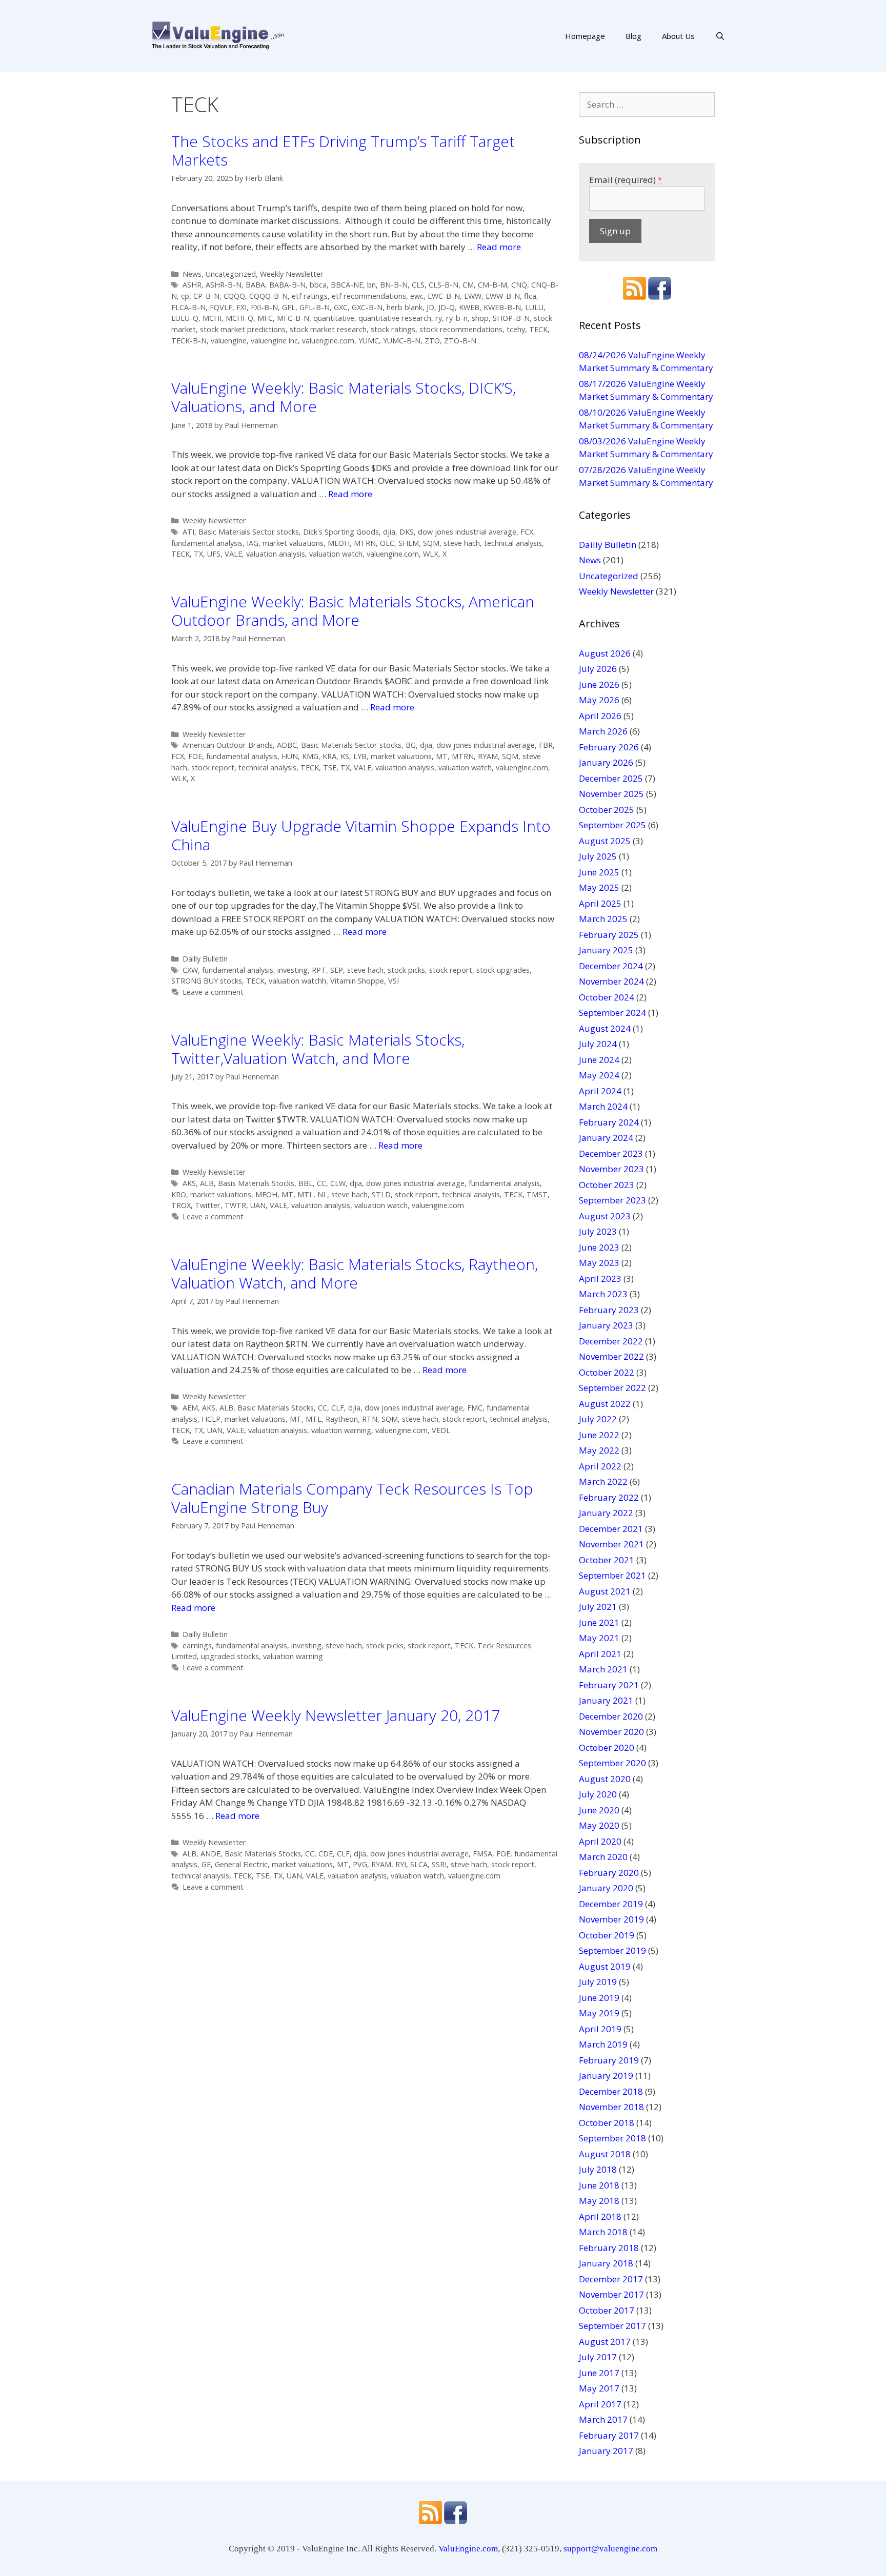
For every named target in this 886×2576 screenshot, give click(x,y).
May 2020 (599, 1825)
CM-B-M (492, 285)
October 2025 (607, 810)
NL (322, 1194)
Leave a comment (213, 992)
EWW (473, 296)
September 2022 (612, 1388)
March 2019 (603, 2044)
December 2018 (611, 2091)
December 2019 (611, 1904)
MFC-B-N (293, 318)
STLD (381, 1194)
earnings (197, 1645)
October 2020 (607, 1747)
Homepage (585, 36)
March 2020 (603, 1857)
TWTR (235, 1205)
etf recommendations (369, 296)
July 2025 (598, 856)
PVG (360, 1864)
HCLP (211, 1419)
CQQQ (234, 296)
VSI (394, 981)
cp (185, 296)
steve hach (462, 543)
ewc (417, 296)
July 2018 (598, 2169)
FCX (527, 532)
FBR (546, 745)
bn (371, 285)
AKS (189, 1183)
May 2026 (599, 700)
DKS (407, 532)
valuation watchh (297, 981)
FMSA (482, 1854)
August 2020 (605, 1779)
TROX (181, 1205)
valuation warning (341, 1430)
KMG (310, 756)
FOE (195, 756)
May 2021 (599, 1638)
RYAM (488, 756)
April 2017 (600, 2404)
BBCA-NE (347, 285)
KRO (179, 1194)
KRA (329, 756)
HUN (290, 756)
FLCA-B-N (188, 307)
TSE (330, 768)
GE (206, 1864)
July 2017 (598, 2357)
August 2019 (605, 1966)
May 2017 (599, 2388)
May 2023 (599, 1263)
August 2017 (605, 2342)
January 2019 (606, 2076)
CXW (190, 970)
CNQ (519, 285)
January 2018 (606, 2263)
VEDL (441, 1430)
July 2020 (598, 1794)
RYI (401, 1864)
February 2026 (609, 747)
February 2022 (609, 1497)
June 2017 (599, 2373)
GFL (289, 307)
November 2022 (611, 1356)
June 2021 (599, 1622)
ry (439, 318)
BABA (255, 285)
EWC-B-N (444, 296)
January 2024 (606, 1138)
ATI (188, 532)
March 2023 (603, 1294)
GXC (341, 307)
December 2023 (611, 1153)
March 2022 (603, 1481)
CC (321, 1183)
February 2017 (609, 2435)
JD (430, 307)
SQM (431, 543)
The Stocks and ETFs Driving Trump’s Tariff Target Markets (343, 150)
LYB (360, 756)
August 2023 (605, 1216)
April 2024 (600, 1091)
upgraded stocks (230, 1656)
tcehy (516, 329)
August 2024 (605, 1028)
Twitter (208, 1205)
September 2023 (612, 1200)
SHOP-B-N (511, 318)
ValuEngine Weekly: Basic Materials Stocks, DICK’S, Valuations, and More (344, 397)
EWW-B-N (503, 296)
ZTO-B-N (460, 341)
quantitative (334, 318)
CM (468, 285)
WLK (431, 554)
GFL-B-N (315, 307)
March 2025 (603, 919)
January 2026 (606, 762)
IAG (253, 543)
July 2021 (598, 1607)
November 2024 (611, 981)
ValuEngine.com (468, 2549)
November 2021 (611, 1544)
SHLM (409, 543)
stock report (213, 768)
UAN (258, 1205)
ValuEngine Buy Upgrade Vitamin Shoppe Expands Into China (361, 835)
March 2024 (603, 1106)
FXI (241, 307)
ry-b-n (457, 318)
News (192, 274)
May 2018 (599, 2201)
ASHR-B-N (224, 285)
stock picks (406, 970)
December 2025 (611, 778)
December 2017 (611, 2279)
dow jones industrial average (467, 532)
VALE (233, 554)
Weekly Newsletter (292, 274)
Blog (633, 36)
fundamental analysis (207, 543)
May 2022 (599, 1450)
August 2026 (605, 653)
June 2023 (599, 1247)
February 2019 (609, 2060)
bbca (318, 285)
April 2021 (600, 1654)
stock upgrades (503, 970)
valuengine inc (274, 341)
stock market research (328, 329)
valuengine (229, 341)
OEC (387, 543)
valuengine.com (328, 341)
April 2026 (600, 716)
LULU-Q (185, 318)
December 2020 (611, 1716)
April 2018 (600, 2216)
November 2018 (611, 2107)
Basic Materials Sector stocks (249, 532)
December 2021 (611, 1529)
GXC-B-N (367, 307)
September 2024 (612, 1013)
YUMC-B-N (402, 341)
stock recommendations (461, 329)
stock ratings (393, 329)
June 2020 (599, 1810)
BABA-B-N (287, 285)
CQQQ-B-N (268, 296)
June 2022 (599, 1435)
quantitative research (395, 318)
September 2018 (612, 2138)
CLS (418, 285)
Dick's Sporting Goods (341, 532)
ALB (207, 1183)
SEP (337, 970)
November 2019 (611, 1919)
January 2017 (606, 2451)
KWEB (469, 307)
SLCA (419, 1864)
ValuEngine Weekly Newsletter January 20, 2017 (336, 1715)
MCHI (212, 318)
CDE (326, 1854)
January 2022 (606, 1513)
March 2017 (603, 2419)
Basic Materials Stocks (276, 1408)
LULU (534, 307)
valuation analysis (276, 554)
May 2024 (599, 1075)
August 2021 (605, 1591)
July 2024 (598, 1044)
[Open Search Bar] (720, 36)
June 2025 (599, 872)
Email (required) (626, 180)
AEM (190, 1408)
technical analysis (513, 543)
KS (345, 756)
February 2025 (609, 935)
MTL (305, 1194)
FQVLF (221, 307)
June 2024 (599, 1060)
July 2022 (598, 1419)
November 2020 (611, 1732)
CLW (338, 1183)
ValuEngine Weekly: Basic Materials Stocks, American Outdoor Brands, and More (353, 611)
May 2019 (599, 2013)
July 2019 (598, 1982)
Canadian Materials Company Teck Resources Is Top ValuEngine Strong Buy (352, 1498)
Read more (499, 247)
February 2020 (609, 1873)
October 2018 (607, 2123)
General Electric (241, 1864)
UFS (214, 554)
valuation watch (336, 554)
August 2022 (605, 1404)
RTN (370, 1419)
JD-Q (447, 307)
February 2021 (609, 1685)
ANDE (210, 1854)
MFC (265, 318)
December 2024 (611, 966)
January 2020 (606, 1888)
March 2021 (603, 1669)
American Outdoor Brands (228, 745)
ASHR (192, 285)
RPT (319, 970)
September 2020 (612, 1763)
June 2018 (599, 2185)
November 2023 (611, 1169)
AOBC (287, 745)
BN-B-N (394, 285)
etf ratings (310, 296)
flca (530, 296)
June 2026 (599, 684)
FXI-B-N (264, 307)
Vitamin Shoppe (357, 981)
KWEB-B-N (502, 307)
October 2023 (607, 1185)
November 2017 (611, 2294)
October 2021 (607, 1560)
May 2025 (599, 887)
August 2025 (605, 841)
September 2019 (612, 1950)
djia (389, 532)
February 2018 (609, 2248)
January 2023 (606, 1325)
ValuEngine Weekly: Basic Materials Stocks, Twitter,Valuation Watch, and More (318, 1049)
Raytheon (342, 1419)
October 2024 (607, 997)
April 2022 (600, 1466)
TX (198, 554)
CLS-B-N (444, 285)
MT (442, 756)
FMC (475, 1408)
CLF (338, 1408)
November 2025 (611, 794)
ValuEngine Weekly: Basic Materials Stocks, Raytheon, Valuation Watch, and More (355, 1273)
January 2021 (606, 1700)
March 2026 (603, 731)
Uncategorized (231, 274)
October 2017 (607, 2310)
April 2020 (600, 1841)
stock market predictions (243, 329)
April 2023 (600, 1279)
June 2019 (599, 1998)
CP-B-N (206, 296)
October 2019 (607, 1935)
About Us (678, 36)
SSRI (439, 1864)
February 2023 (609, 1310)
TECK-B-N (189, 341)
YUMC (369, 341)
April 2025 (600, 903)
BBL (306, 1183)
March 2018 (603, 2232)
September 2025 (612, 825)
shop (480, 318)
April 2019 (600, 2029)
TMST (537, 1194)
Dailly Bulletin (205, 959)
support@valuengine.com (610, 2549)
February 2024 (609, 1122)
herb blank (405, 307)
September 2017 (612, 2326)
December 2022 (611, 1341)
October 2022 (607, 1372)
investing (293, 970)
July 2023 (598, 1231)
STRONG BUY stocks (207, 981)
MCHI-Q (239, 318)
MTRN (365, 543)
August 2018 (605, 2154)
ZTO (432, 341)
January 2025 (606, 950)
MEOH (339, 543)
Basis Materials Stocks (256, 1183)
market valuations (293, 543)
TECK (538, 329)
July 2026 (598, 669)
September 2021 (612, 1575)
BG (411, 745)
